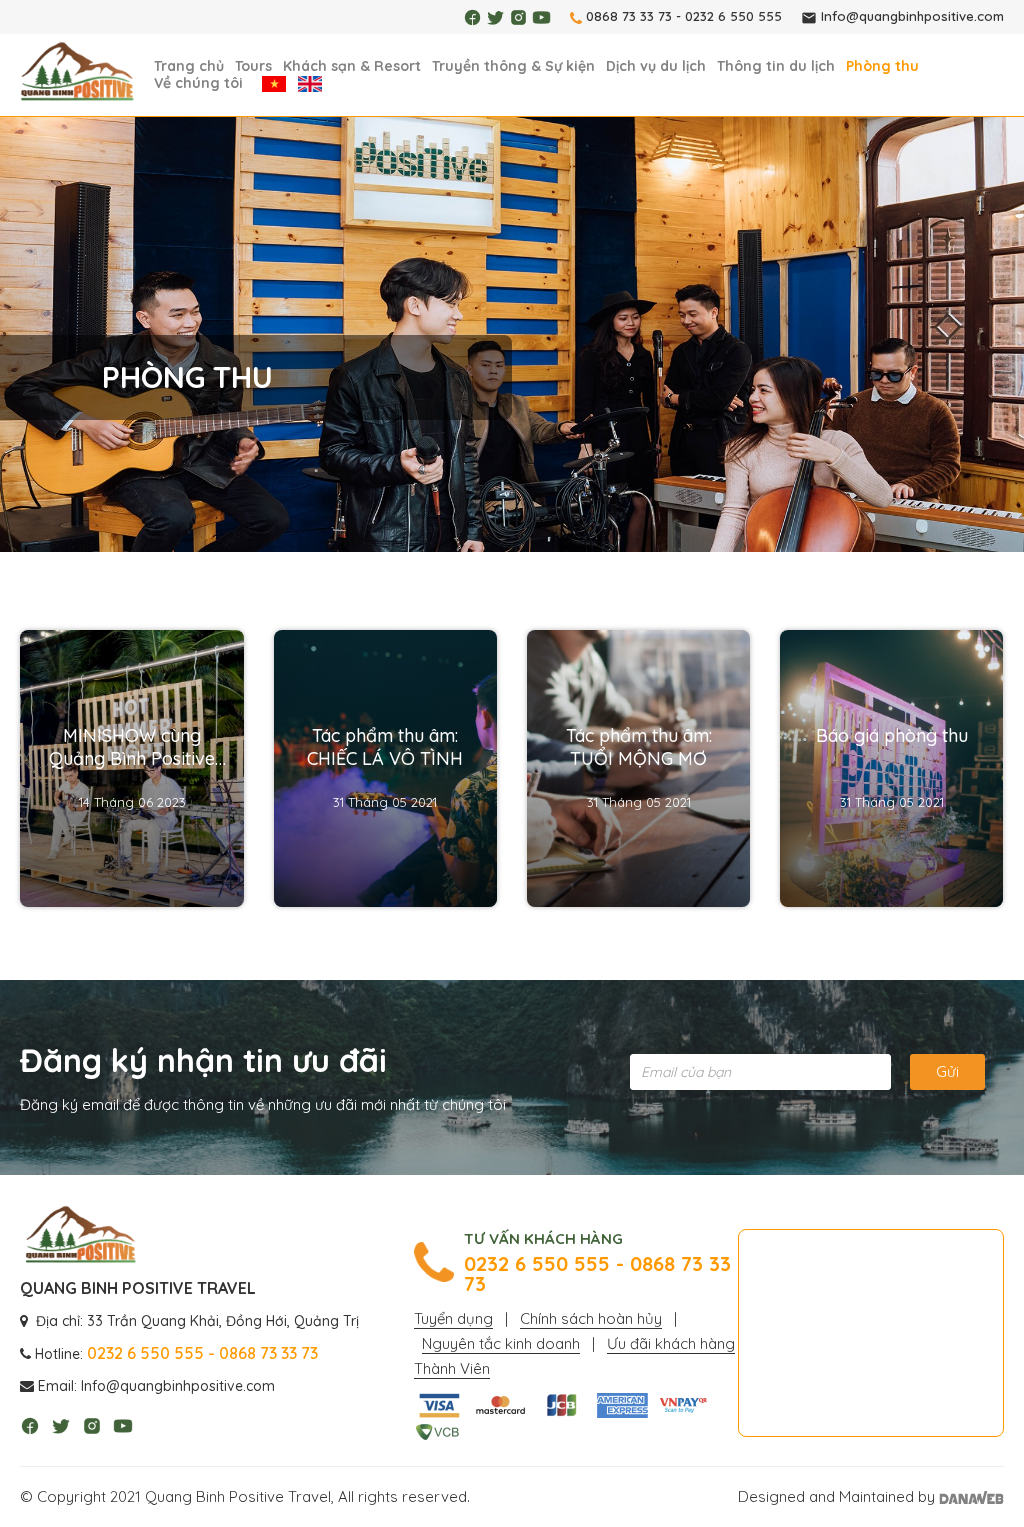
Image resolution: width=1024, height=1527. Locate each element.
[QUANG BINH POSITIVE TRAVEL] (77, 72)
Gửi (947, 1071)
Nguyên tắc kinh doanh (501, 1343)
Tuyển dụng (453, 1318)
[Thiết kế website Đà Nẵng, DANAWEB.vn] (971, 1496)
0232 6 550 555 (733, 16)
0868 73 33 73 (629, 16)
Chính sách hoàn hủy (591, 1318)
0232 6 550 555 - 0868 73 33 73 (597, 1274)
